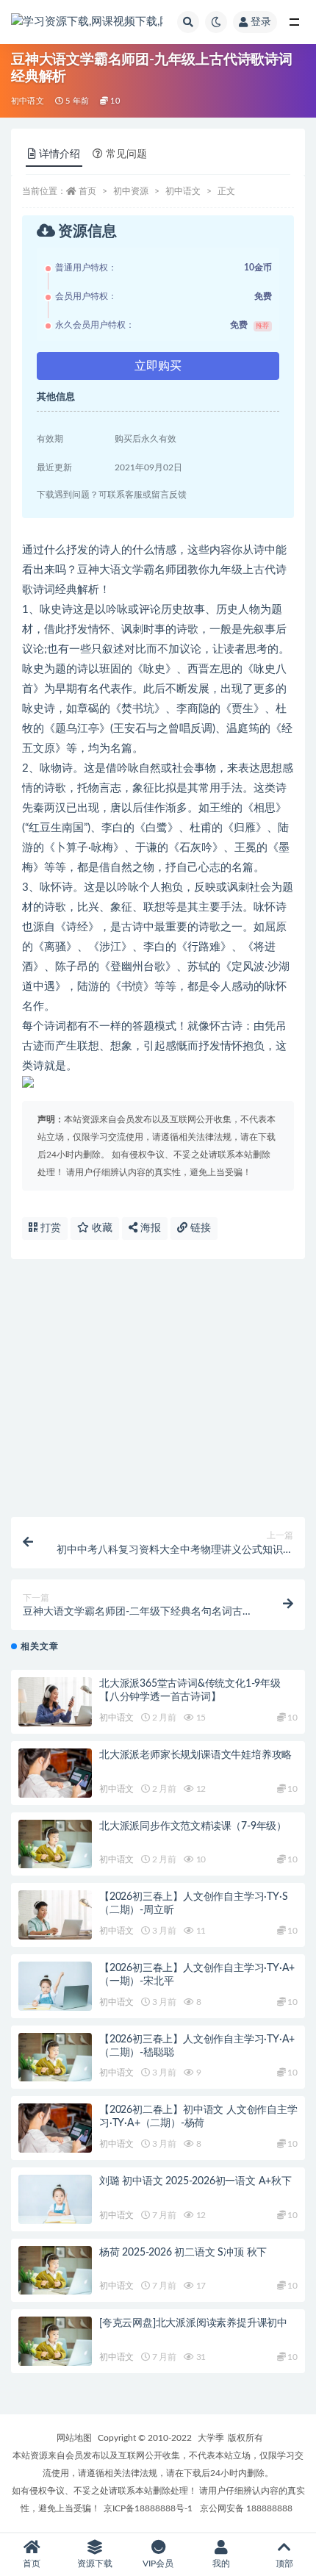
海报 (149, 1228)
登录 (261, 22)
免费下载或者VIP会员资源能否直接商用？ (131, 1305)
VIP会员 (158, 2564)
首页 (87, 191)
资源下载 (95, 2564)
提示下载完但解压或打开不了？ (108, 1352)
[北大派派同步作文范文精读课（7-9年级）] (55, 1844)
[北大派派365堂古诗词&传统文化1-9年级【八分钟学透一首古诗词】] (55, 1702)
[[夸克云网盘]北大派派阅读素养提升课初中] (55, 2341)
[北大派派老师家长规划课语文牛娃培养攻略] (55, 1773)
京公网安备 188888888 (246, 2508)
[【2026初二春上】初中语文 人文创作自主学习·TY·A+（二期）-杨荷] (55, 2128)
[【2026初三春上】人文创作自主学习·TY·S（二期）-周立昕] (55, 1915)
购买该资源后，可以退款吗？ (103, 1493)
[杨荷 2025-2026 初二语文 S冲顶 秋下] (55, 2271)
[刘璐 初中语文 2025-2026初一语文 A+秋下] (55, 2199)
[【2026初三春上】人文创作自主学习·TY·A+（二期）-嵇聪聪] (55, 2057)
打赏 (49, 1228)
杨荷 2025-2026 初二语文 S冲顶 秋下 (183, 2253)
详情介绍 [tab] (60, 154)
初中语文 (28, 101)
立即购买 (158, 366)
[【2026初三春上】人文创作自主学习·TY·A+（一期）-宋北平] (55, 1986)
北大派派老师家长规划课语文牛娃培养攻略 (195, 1755)
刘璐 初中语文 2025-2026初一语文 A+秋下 (195, 2181)
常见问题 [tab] (126, 154)
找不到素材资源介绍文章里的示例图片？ (129, 1399)
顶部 (284, 2564)
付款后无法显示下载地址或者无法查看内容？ (139, 1446)
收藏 (101, 1228)
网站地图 (74, 2438)
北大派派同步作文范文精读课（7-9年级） (193, 1826)
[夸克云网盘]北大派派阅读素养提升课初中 (193, 2323)
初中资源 (131, 191)
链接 (199, 1228)
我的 (221, 2564)
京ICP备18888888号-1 (148, 2508)
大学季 (211, 2438)
